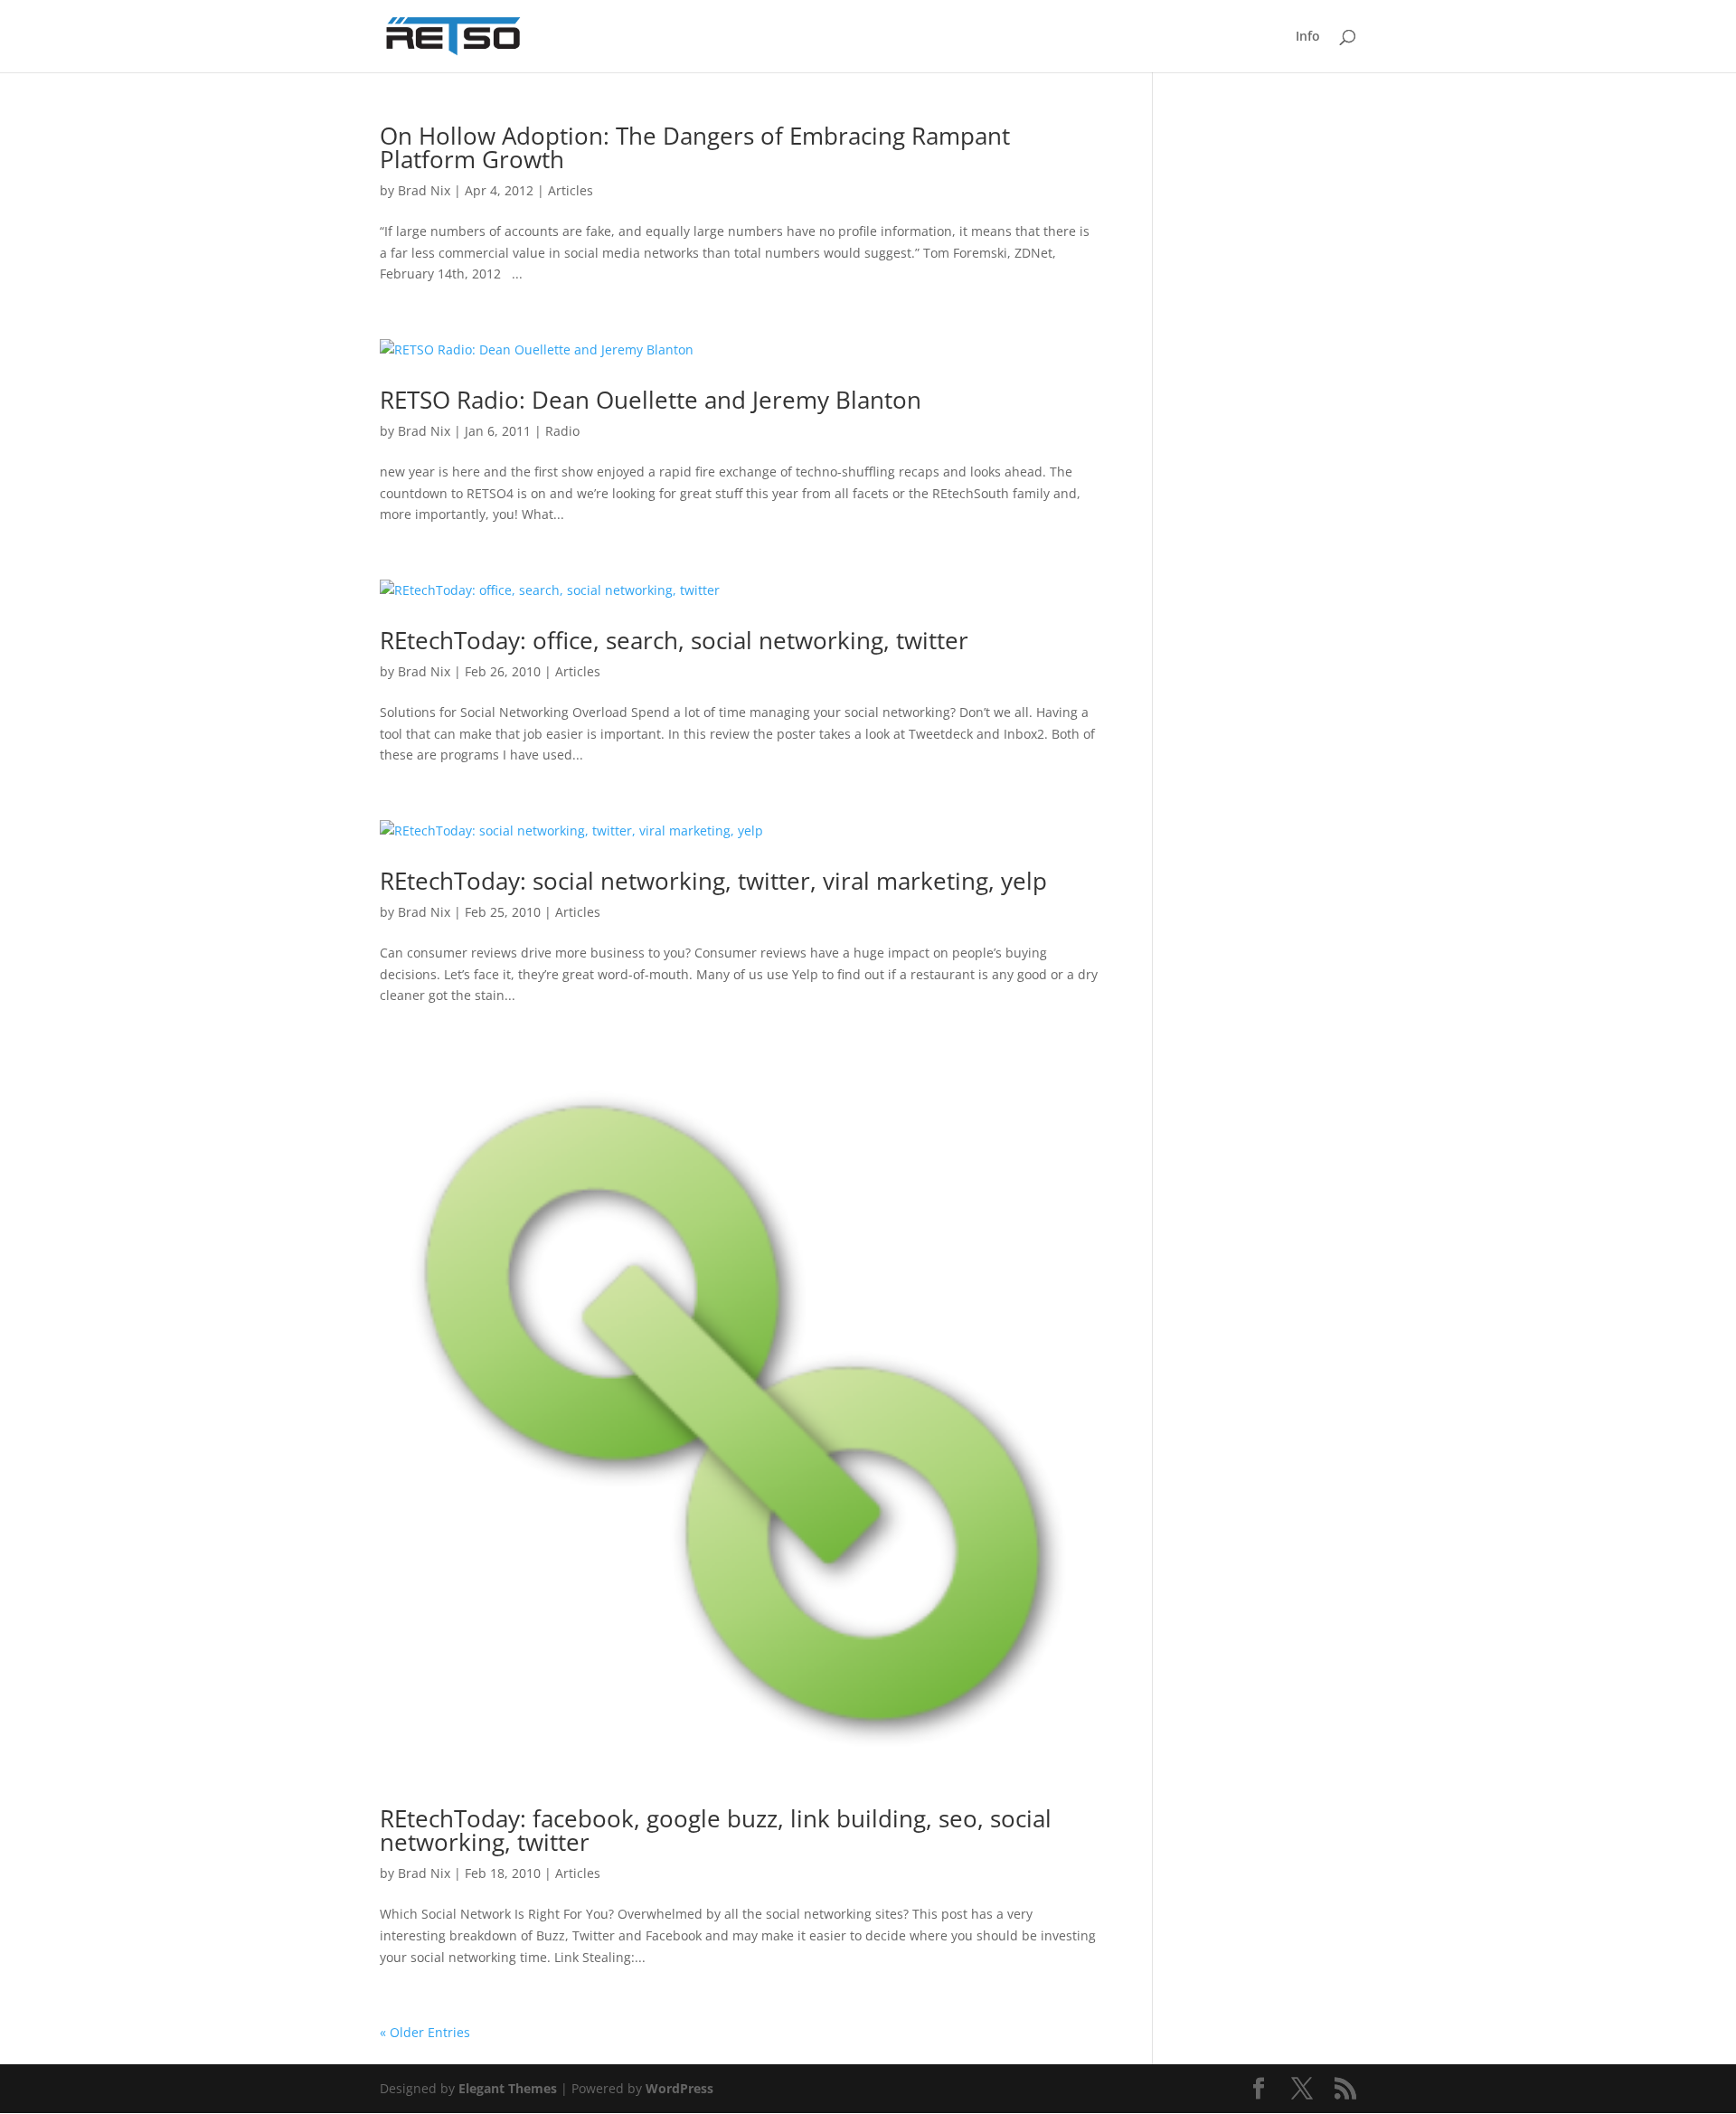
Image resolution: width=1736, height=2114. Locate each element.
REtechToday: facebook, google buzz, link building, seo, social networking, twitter (716, 1830)
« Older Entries (425, 2032)
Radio (562, 431)
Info (1308, 37)
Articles (571, 190)
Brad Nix (424, 190)
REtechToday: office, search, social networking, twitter (674, 640)
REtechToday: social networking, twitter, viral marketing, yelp (713, 881)
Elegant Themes (508, 2088)
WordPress (679, 2088)
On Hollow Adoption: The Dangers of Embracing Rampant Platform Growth (695, 147)
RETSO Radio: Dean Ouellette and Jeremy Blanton (651, 400)
